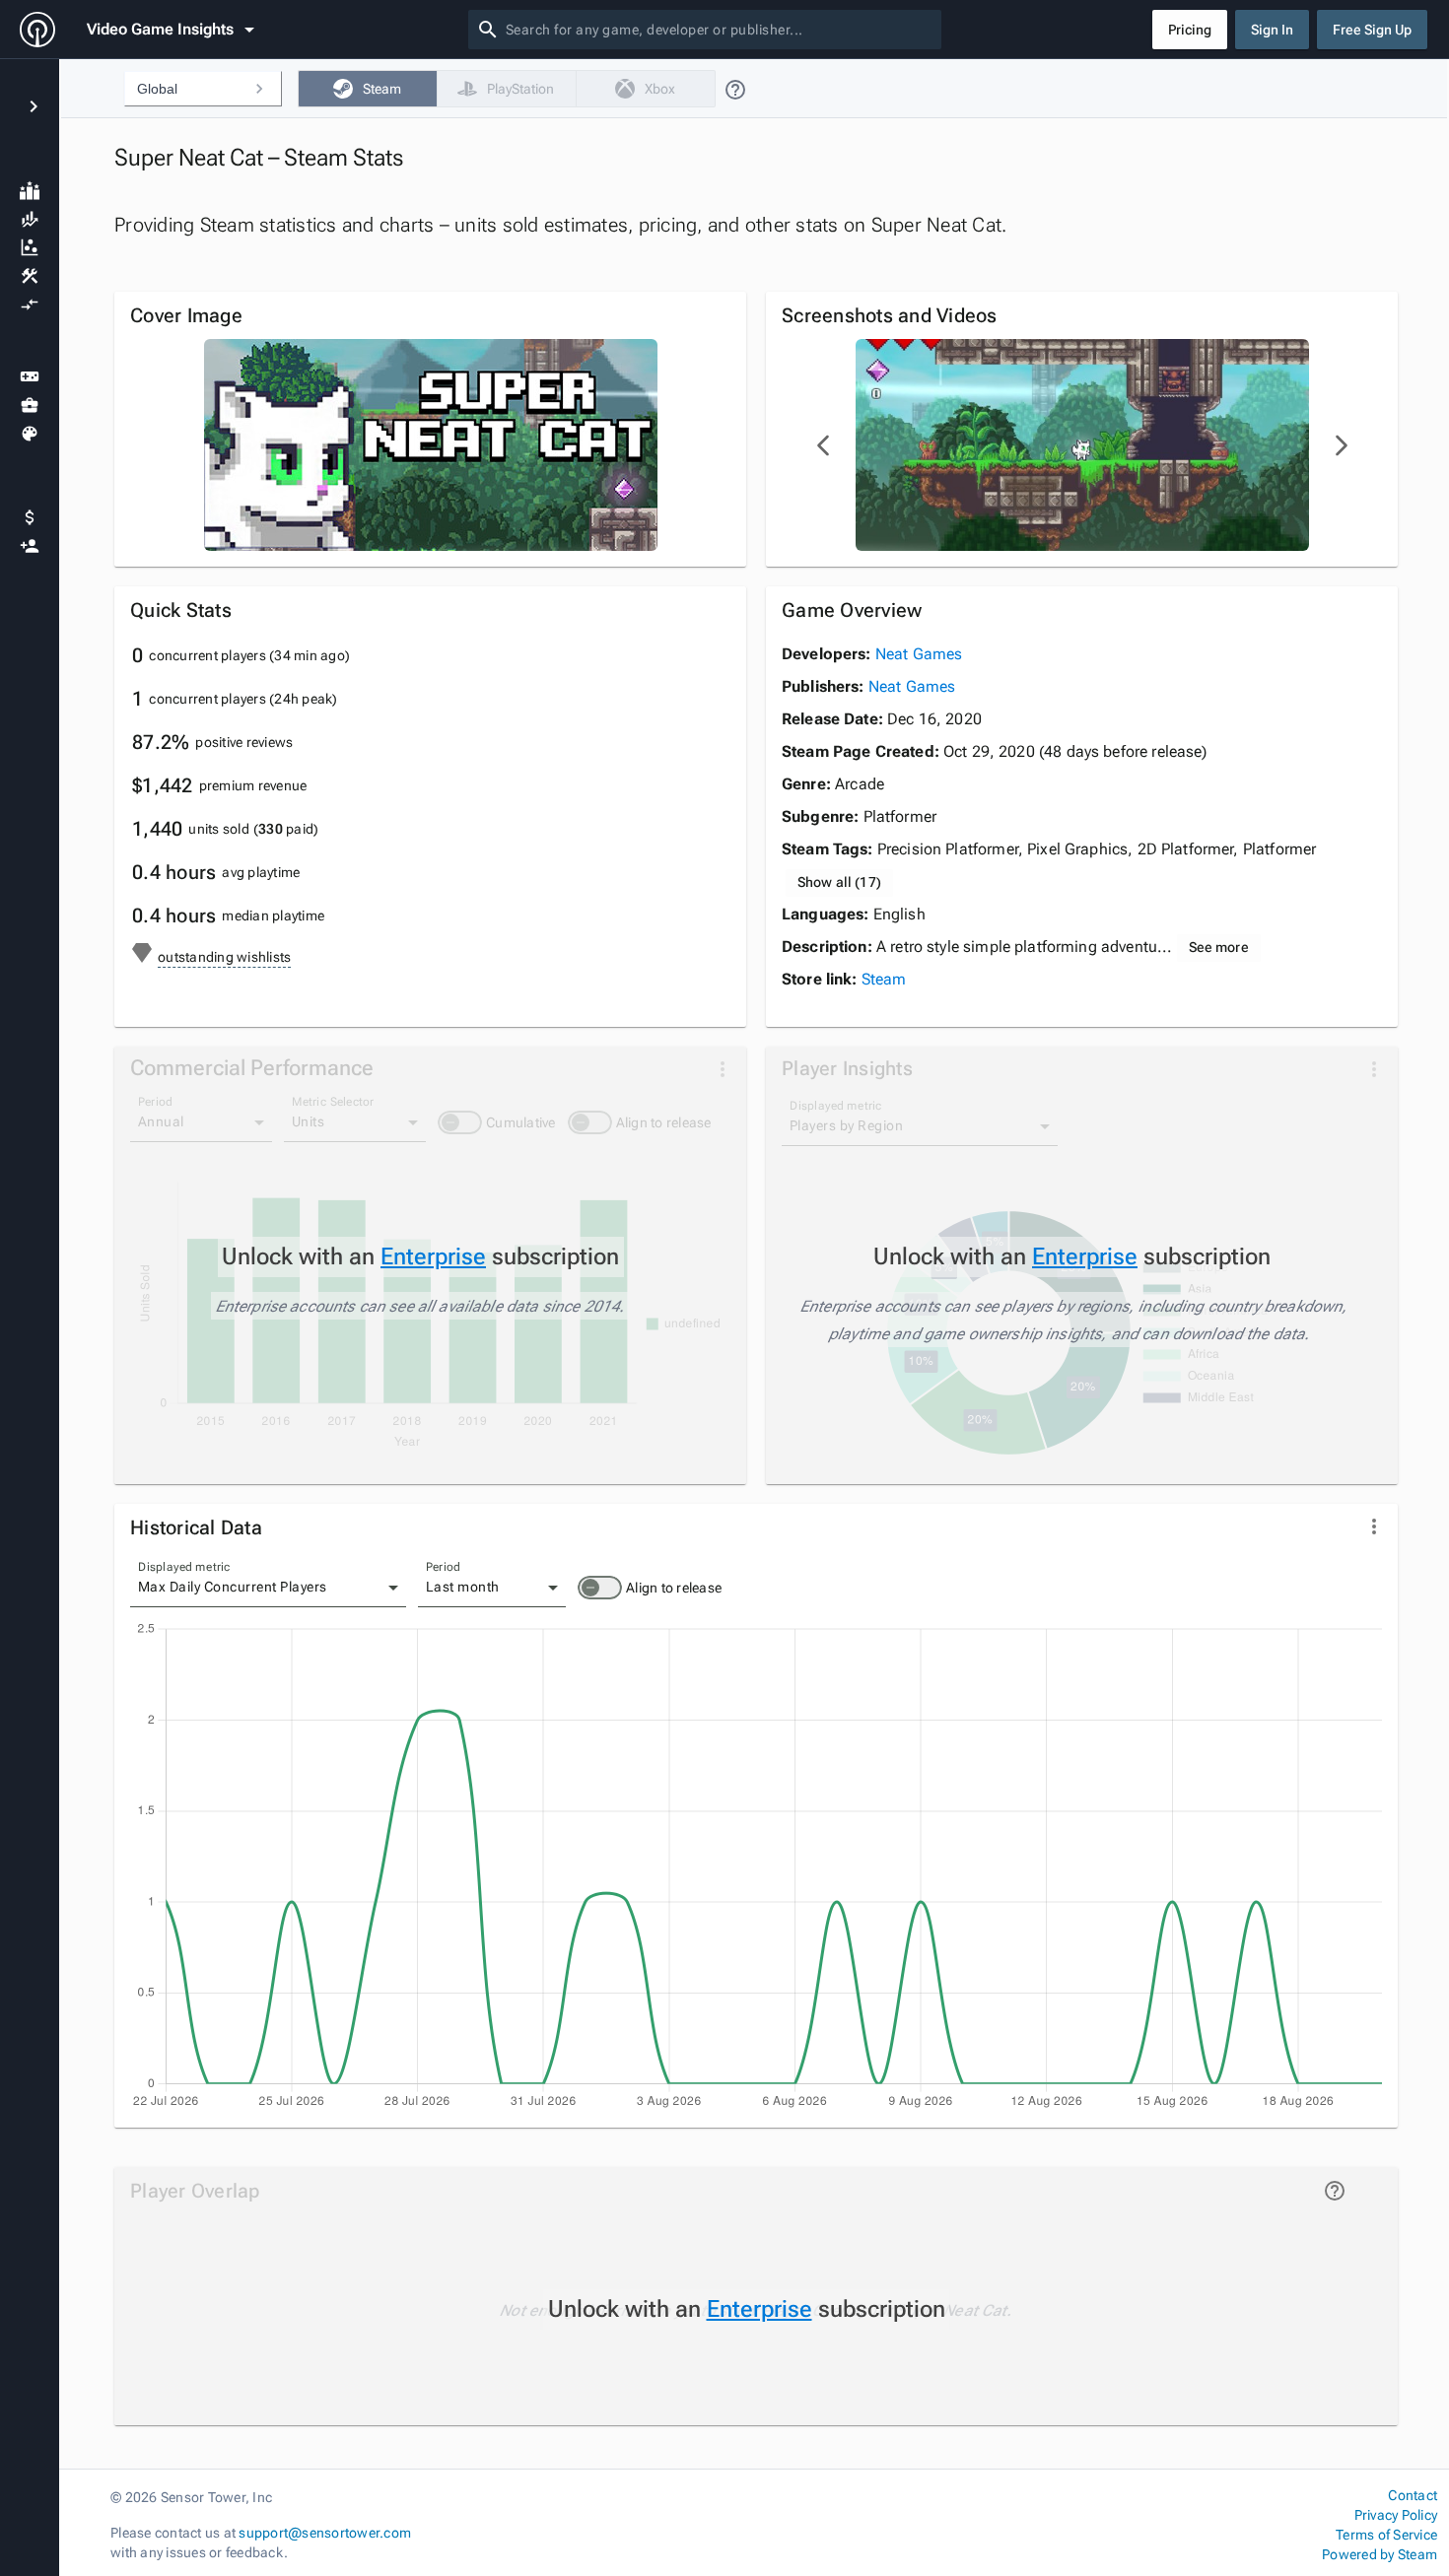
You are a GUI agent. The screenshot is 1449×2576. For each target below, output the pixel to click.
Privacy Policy (1396, 2515)
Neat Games (919, 654)
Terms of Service (1386, 2535)
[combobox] (720, 30)
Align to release (674, 1588)
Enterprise (433, 1256)
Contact (1413, 2495)
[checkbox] (367, 89)
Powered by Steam (1380, 2554)
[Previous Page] (824, 445)
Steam (884, 979)
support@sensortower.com (325, 2533)
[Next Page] (1341, 445)
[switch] (600, 1588)
